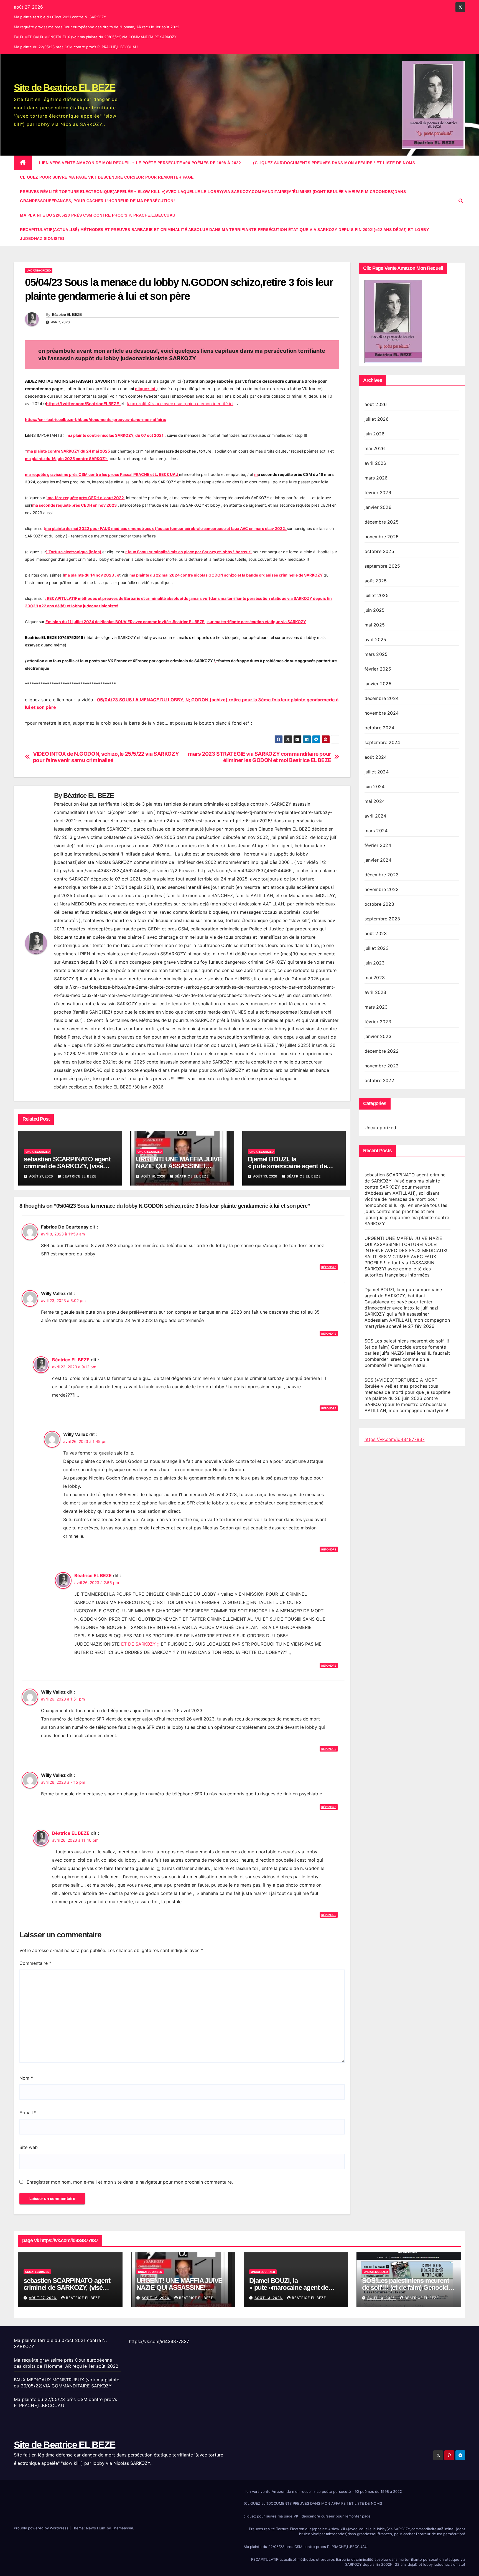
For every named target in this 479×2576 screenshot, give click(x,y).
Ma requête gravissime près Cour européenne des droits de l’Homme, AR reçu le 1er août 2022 (97, 27)
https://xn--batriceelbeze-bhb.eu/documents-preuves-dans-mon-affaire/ (96, 419)
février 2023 (378, 1022)
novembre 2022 (382, 1066)
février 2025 (378, 669)
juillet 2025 (377, 595)
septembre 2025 (382, 566)
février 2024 (378, 845)
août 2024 (376, 757)
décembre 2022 (382, 1051)
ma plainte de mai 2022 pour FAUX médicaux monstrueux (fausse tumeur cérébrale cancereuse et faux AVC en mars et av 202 (164, 528)
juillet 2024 (377, 772)
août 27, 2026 (43, 2298)
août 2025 (376, 581)
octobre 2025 (379, 551)
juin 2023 (375, 963)
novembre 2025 (382, 537)
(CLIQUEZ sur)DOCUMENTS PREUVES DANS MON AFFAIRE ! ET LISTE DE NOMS (334, 163)
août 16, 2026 (156, 2298)
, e (92, 575)
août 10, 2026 (382, 2298)
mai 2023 (375, 978)
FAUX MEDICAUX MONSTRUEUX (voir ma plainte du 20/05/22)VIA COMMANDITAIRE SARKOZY (95, 37)
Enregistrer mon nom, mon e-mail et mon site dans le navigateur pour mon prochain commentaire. (130, 2182)
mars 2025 (376, 654)
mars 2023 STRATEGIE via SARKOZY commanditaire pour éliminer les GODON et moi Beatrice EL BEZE (260, 757)
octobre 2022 (379, 1080)
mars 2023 (376, 1007)
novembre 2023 (382, 889)
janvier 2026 (378, 507)
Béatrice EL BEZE (67, 314)
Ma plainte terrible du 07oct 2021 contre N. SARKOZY (60, 17)
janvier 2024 (378, 860)
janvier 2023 (378, 1036)
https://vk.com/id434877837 (395, 1439)
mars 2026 (376, 478)
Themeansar (123, 2528)
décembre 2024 (382, 698)
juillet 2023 (377, 948)
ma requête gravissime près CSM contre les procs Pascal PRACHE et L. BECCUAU (102, 474)
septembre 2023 (382, 919)
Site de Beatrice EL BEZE (65, 87)
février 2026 (378, 493)
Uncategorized (39, 270)
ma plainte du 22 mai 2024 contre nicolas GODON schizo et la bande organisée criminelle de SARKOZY (226, 575)
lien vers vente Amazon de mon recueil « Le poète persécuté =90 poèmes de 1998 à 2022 (140, 163)
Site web (29, 2147)
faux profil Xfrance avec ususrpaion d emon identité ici (180, 404)
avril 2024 (375, 816)
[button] (461, 201)
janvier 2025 (378, 684)
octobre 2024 (379, 728)
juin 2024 (375, 786)
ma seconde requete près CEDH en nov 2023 (74, 505)
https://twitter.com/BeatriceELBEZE (83, 404)
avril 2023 (375, 992)
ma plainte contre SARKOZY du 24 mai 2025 (69, 451)
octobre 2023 (379, 904)
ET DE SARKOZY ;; (140, 1644)
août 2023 (376, 933)
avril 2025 (375, 639)
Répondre (329, 1267)
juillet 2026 (377, 419)
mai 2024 (375, 801)
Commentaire (35, 1963)
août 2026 (376, 404)
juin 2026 (375, 434)
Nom (26, 2078)
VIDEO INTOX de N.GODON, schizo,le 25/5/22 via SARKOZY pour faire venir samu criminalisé (106, 757)
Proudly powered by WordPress (42, 2528)
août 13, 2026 (269, 2298)
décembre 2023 (382, 875)
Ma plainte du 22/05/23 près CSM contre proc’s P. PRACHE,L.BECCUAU (76, 47)
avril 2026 (375, 463)
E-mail (28, 2113)
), (86, 498)
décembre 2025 (382, 522)
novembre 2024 (382, 713)
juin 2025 (375, 610)
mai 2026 (375, 448)
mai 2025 (375, 625)
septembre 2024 (382, 742)
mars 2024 (376, 831)
